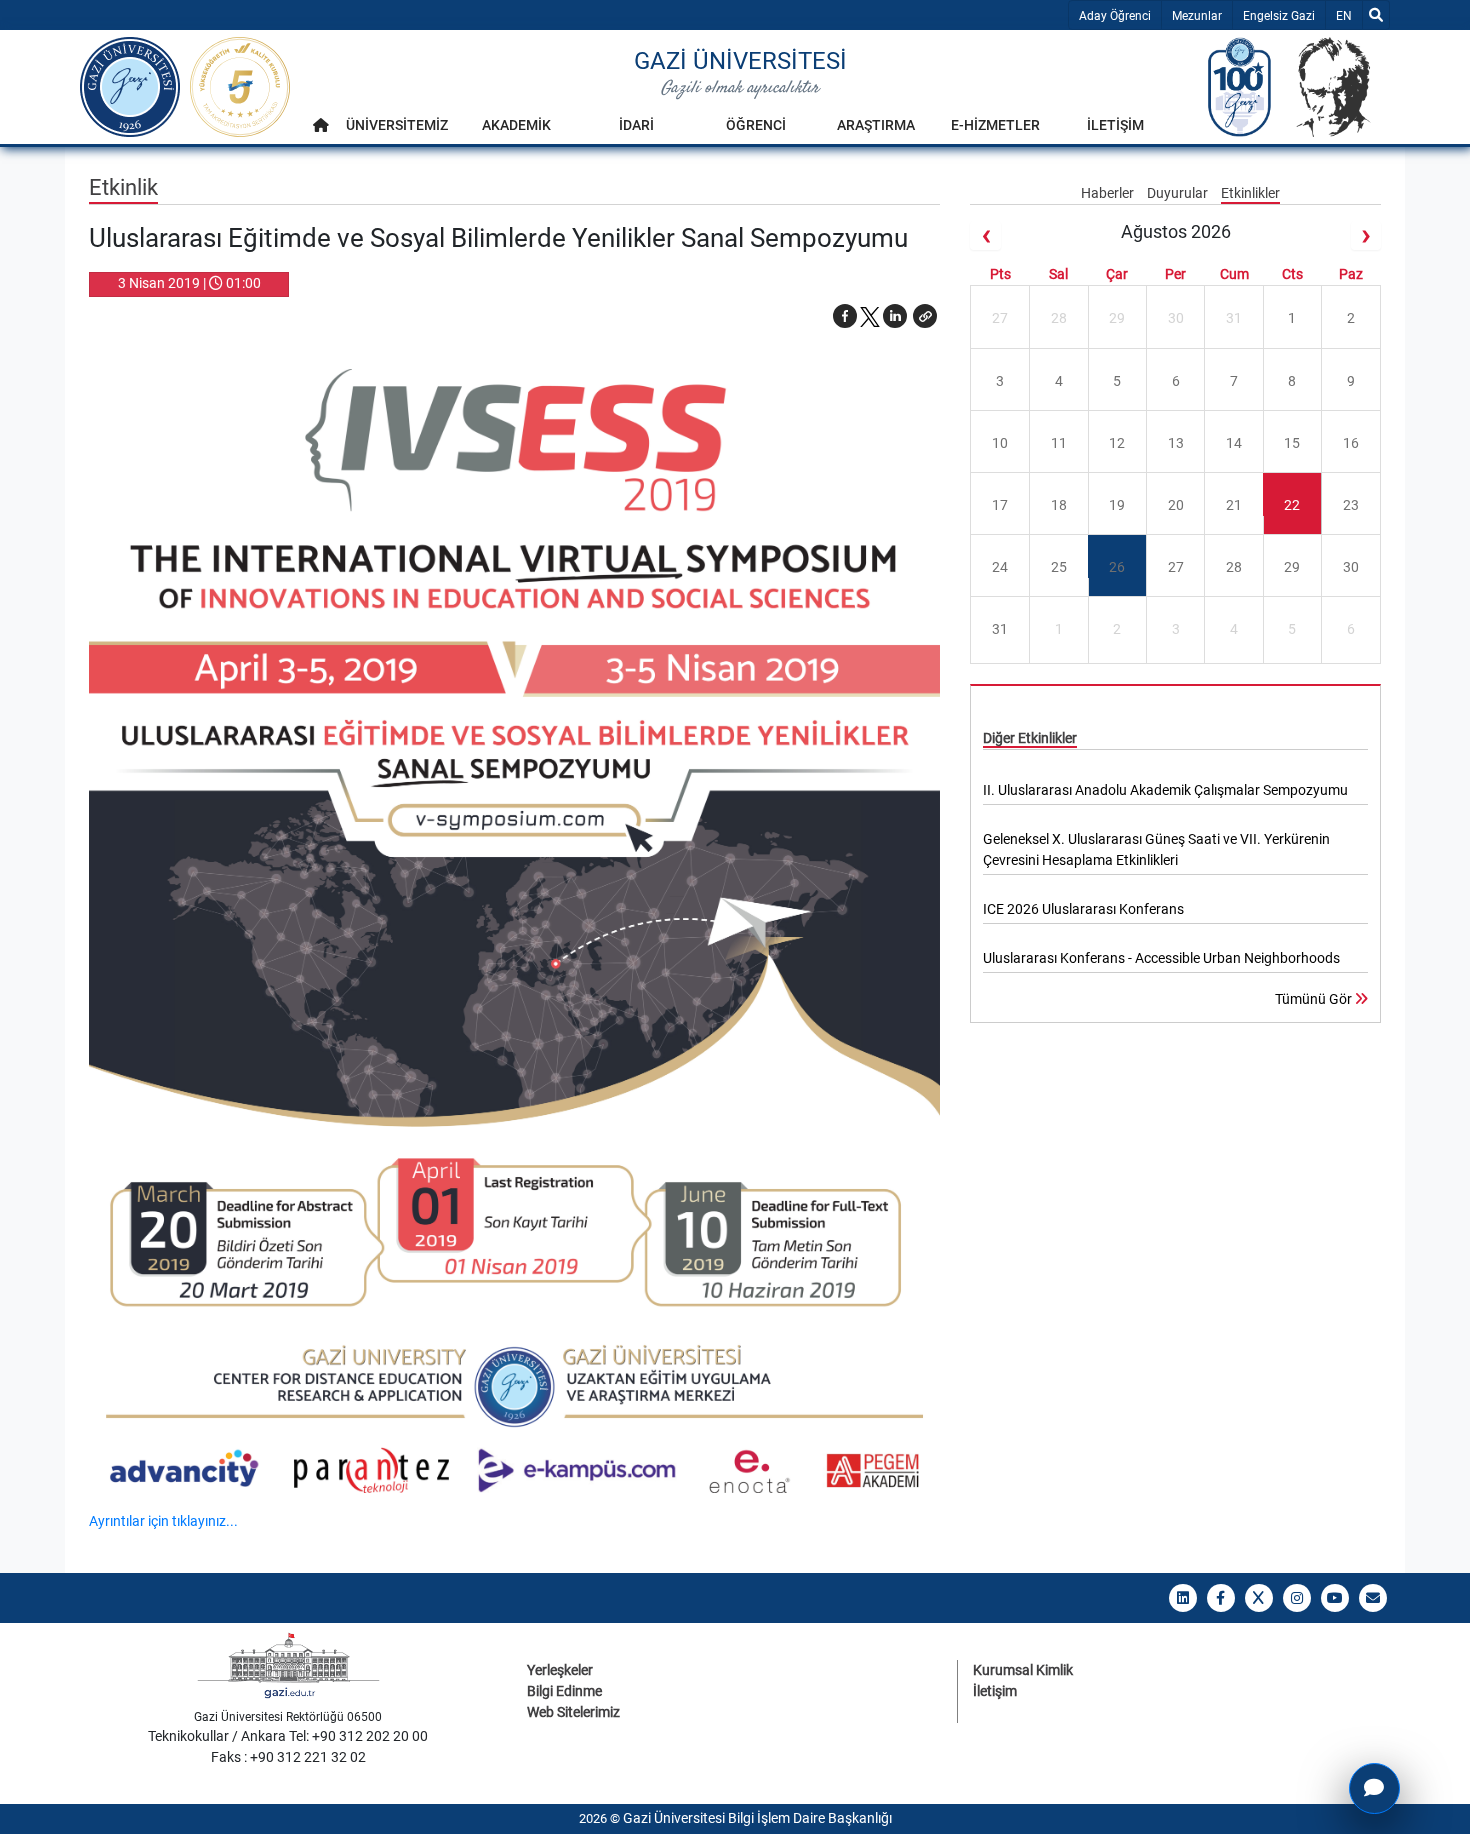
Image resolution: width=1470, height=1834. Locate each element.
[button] (925, 316)
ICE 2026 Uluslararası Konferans (1083, 909)
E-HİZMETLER (995, 125)
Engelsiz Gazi (1279, 16)
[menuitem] (321, 130)
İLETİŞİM (1115, 125)
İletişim (995, 1691)
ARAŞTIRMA (876, 125)
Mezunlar (1197, 16)
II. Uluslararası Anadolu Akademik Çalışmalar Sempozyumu (1165, 790)
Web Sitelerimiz (573, 1712)
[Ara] (1376, 15)
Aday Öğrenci (1115, 16)
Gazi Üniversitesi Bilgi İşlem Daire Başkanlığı (757, 1818)
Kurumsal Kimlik (1023, 1670)
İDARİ (636, 125)
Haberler (1109, 193)
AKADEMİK (516, 125)
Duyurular (1179, 193)
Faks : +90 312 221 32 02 (288, 1757)
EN (1348, 15)
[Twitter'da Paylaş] (870, 316)
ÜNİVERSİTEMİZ (397, 125)
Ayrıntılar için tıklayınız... (163, 1521)
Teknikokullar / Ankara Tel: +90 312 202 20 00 (288, 1736)
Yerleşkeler (560, 1670)
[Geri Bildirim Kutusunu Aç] (1374, 1788)
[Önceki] (985, 235)
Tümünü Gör (1315, 999)
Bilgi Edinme (564, 1691)
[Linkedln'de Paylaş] (895, 316)
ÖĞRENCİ (756, 125)
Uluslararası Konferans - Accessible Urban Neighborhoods (1161, 958)
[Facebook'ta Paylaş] (845, 316)
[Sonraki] (1366, 235)
